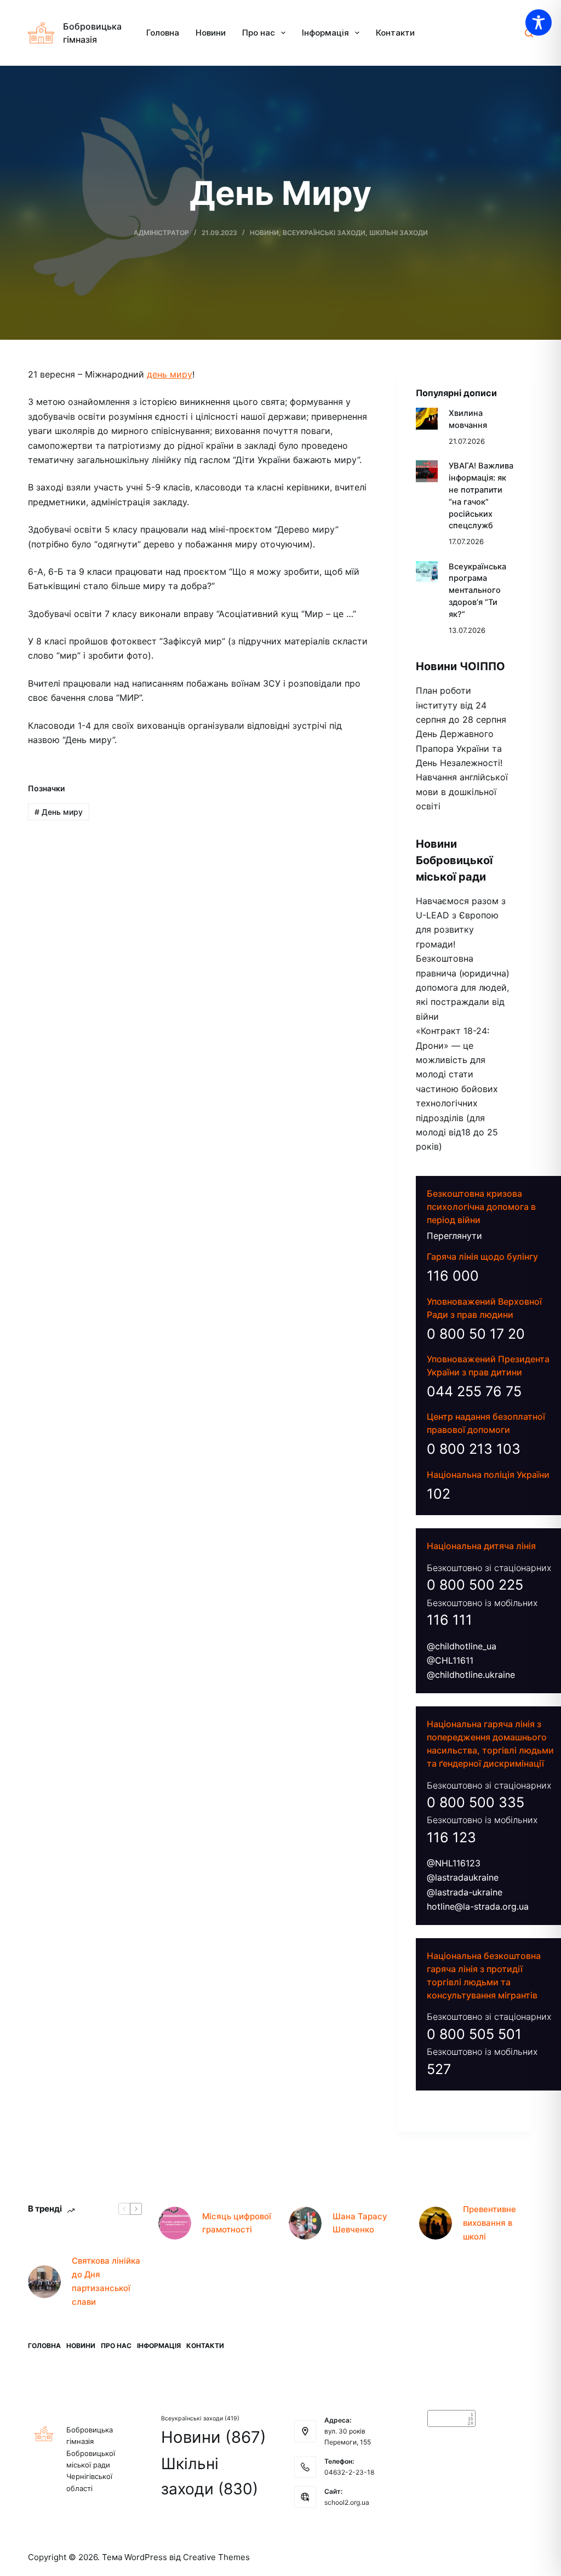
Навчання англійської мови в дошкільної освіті (462, 792)
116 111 (450, 1620)
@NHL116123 (454, 1863)
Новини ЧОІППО (460, 666)
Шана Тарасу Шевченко (360, 2223)
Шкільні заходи (399, 233)
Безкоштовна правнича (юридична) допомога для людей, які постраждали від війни (463, 987)
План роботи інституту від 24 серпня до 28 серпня (461, 705)
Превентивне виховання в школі (490, 2223)
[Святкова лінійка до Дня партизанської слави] (44, 2282)
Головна (163, 33)
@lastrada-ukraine (465, 1892)
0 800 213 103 (474, 1449)
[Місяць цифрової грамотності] (175, 2223)
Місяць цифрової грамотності (237, 2223)
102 (439, 1494)
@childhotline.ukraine (471, 1675)
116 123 (451, 1837)
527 (439, 2069)
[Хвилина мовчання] (427, 419)
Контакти (395, 33)
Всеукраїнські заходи (324, 233)
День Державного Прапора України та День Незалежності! (459, 748)
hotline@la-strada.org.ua (478, 1906)
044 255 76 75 (474, 1391)
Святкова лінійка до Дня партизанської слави (106, 2281)
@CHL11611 (450, 1660)
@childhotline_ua (462, 1646)
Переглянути (454, 1236)
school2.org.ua (347, 2502)
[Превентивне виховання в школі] (436, 2223)
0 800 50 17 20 (476, 1334)
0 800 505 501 (474, 2034)
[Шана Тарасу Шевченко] (305, 2223)
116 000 (453, 1276)
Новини (211, 33)
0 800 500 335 (476, 1802)
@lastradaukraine (463, 1877)
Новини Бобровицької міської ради (454, 860)
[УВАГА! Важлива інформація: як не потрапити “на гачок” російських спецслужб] (427, 471)
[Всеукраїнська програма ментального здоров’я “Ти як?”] (427, 572)
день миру (170, 374)
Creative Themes (216, 2557)
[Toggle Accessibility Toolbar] (539, 22)
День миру (59, 812)
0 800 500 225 (475, 1585)
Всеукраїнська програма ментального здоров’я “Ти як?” (477, 590)
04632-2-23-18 (349, 2472)
